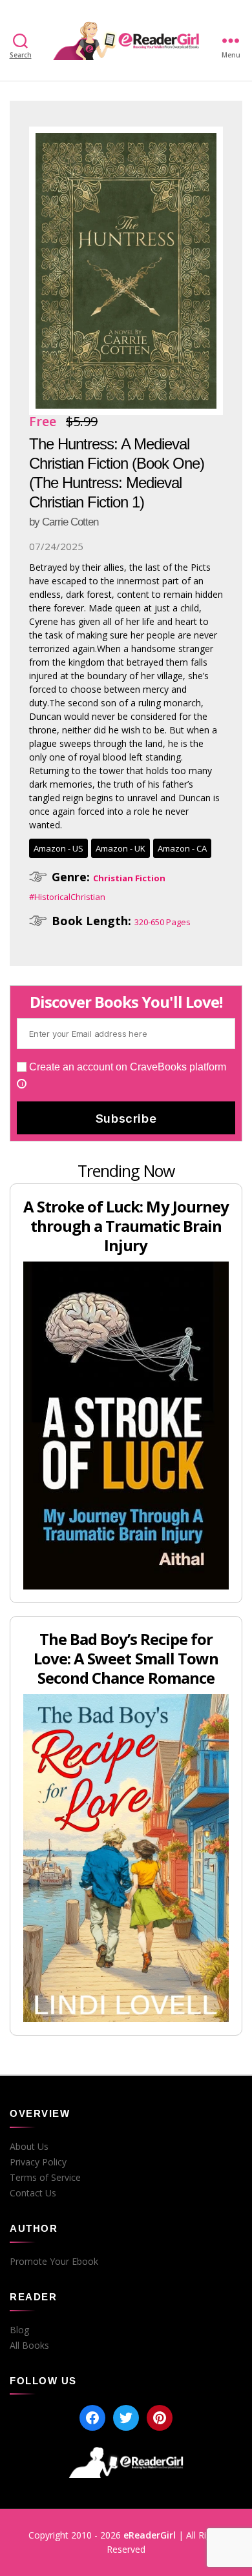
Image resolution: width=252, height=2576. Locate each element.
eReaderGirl (150, 2535)
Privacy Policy (38, 2162)
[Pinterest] (160, 2418)
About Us (29, 2147)
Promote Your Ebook (54, 2262)
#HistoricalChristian (67, 897)
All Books (29, 2346)
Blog (19, 2330)
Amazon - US (58, 848)
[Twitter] (126, 2418)
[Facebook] (92, 2418)
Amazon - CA (182, 848)
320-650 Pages (163, 922)
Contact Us (33, 2193)
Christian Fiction (129, 878)
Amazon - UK (121, 848)
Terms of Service (45, 2178)
